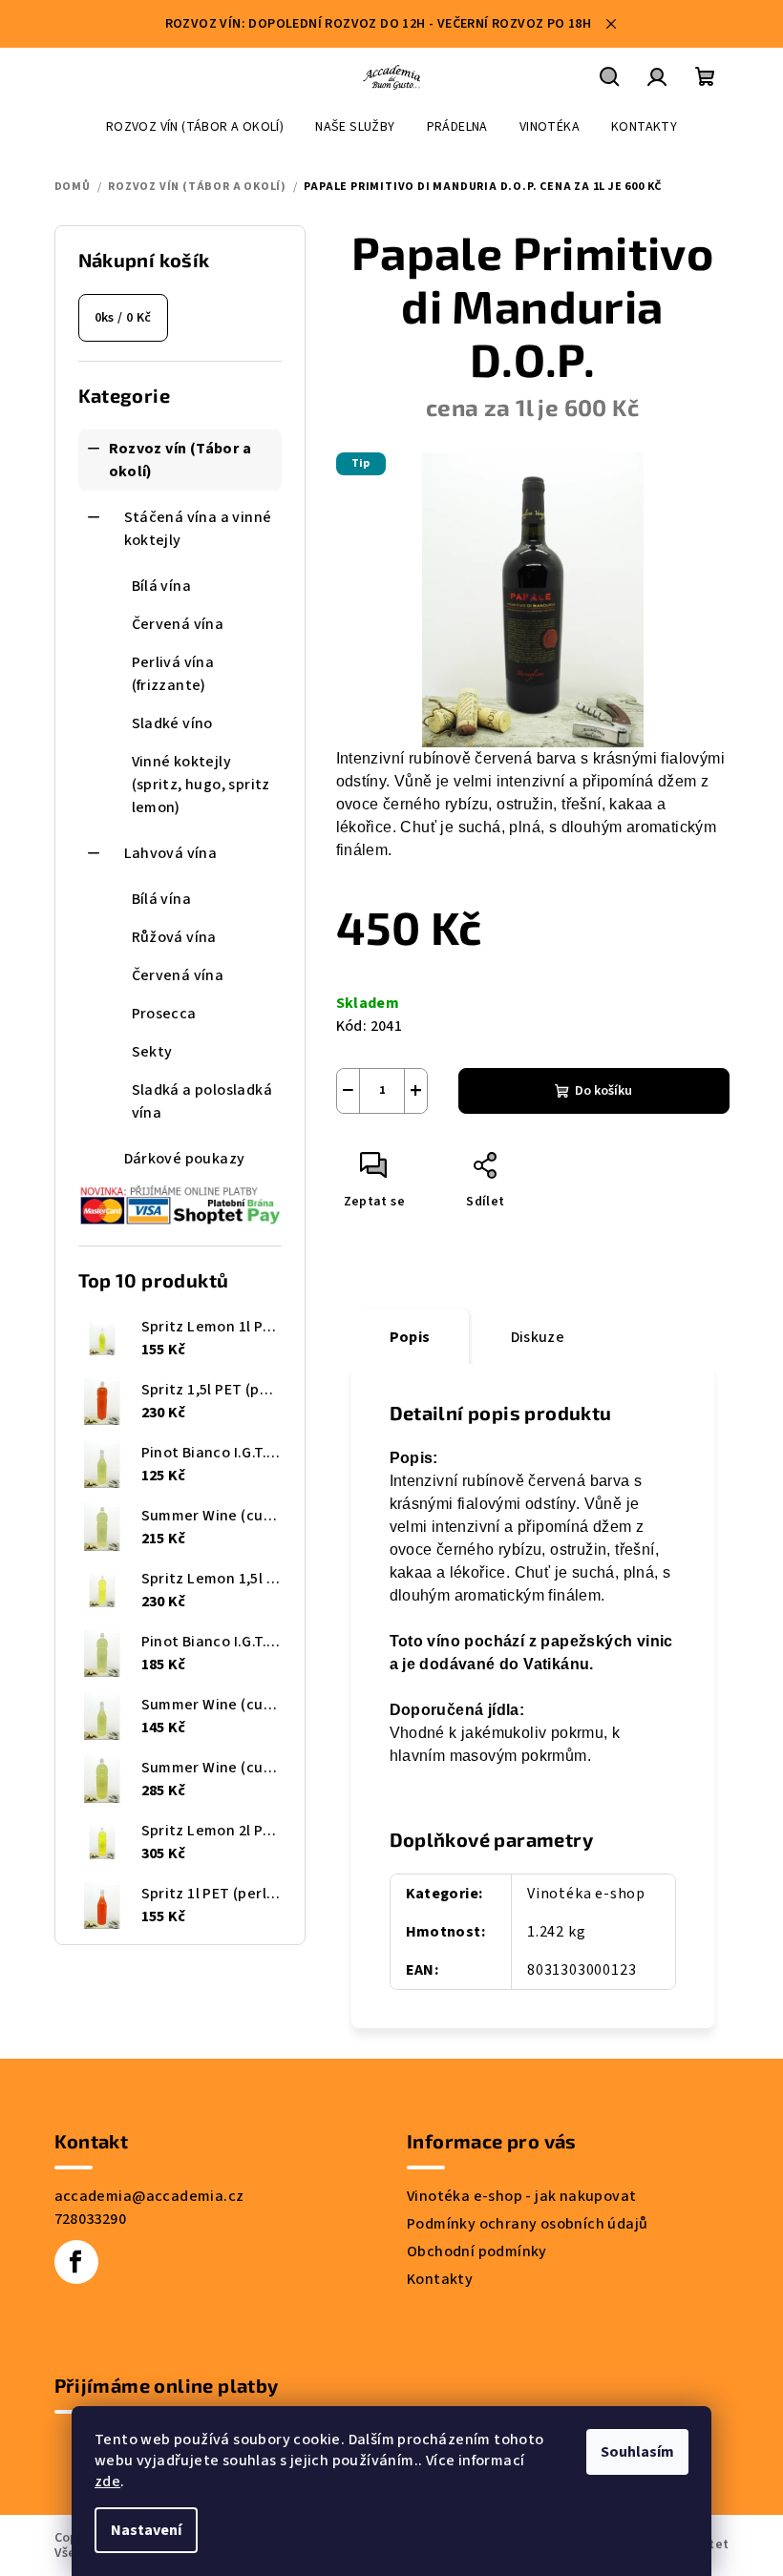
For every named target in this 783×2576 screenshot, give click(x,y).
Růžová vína (174, 937)
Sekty (152, 1052)
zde (107, 2482)
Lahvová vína (171, 853)
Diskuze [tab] (538, 1337)
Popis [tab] (410, 1337)
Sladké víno (172, 723)
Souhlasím (637, 2452)
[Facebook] (76, 2262)
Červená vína (178, 624)
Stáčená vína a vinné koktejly (198, 529)
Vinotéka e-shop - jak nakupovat (521, 2196)
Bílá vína (162, 586)
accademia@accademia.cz (149, 2196)
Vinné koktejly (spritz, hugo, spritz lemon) (201, 785)
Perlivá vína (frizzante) (173, 674)
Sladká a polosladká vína (202, 1101)
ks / (123, 318)
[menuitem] (195, 127)
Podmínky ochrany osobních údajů (527, 2224)
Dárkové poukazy (185, 1159)
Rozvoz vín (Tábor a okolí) (180, 460)
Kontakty (440, 2279)
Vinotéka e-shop (586, 1894)
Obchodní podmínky (477, 2251)
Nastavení (146, 2530)
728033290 (91, 2219)
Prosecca (164, 1014)
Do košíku (603, 1091)
